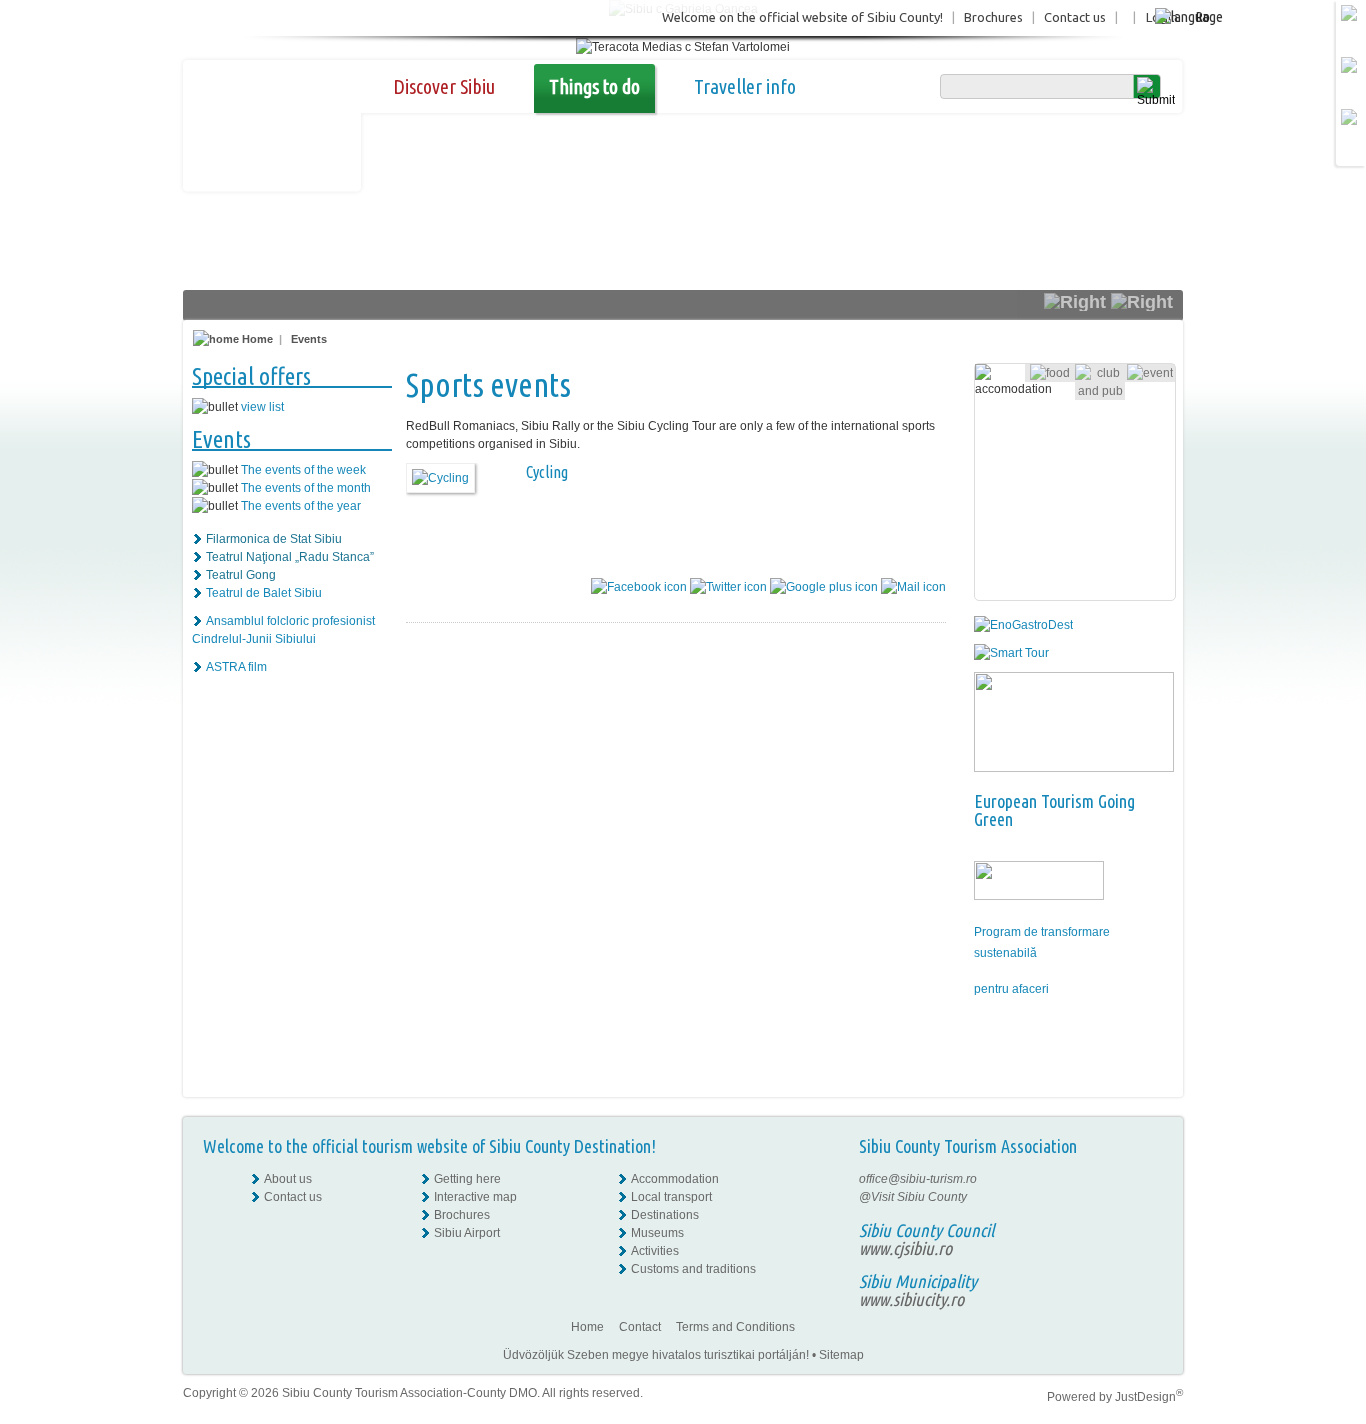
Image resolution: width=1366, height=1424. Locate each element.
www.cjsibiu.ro (905, 1248)
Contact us (1075, 17)
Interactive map (475, 1197)
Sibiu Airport (467, 1233)
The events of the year (301, 506)
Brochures (993, 17)
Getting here (467, 1179)
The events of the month (306, 488)
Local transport (671, 1197)
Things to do (594, 86)
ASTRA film (236, 667)
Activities (655, 1251)
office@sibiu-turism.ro (918, 1179)
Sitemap (841, 1355)
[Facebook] (1149, 1179)
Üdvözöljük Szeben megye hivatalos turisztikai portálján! (656, 1355)
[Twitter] (1149, 1215)
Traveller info (745, 86)
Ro (1202, 16)
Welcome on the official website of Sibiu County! (802, 17)
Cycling (547, 472)
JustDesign (1149, 1397)
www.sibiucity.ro (911, 1299)
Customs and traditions (693, 1269)
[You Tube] (1148, 1233)
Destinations (665, 1215)
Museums (657, 1233)
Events (309, 339)
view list (262, 407)
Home (256, 339)
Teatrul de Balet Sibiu (264, 593)
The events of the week (303, 470)
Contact (640, 1327)
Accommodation (675, 1179)
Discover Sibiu (444, 86)
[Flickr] (1149, 1197)
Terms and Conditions (735, 1327)
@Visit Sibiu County (913, 1197)
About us (288, 1179)
